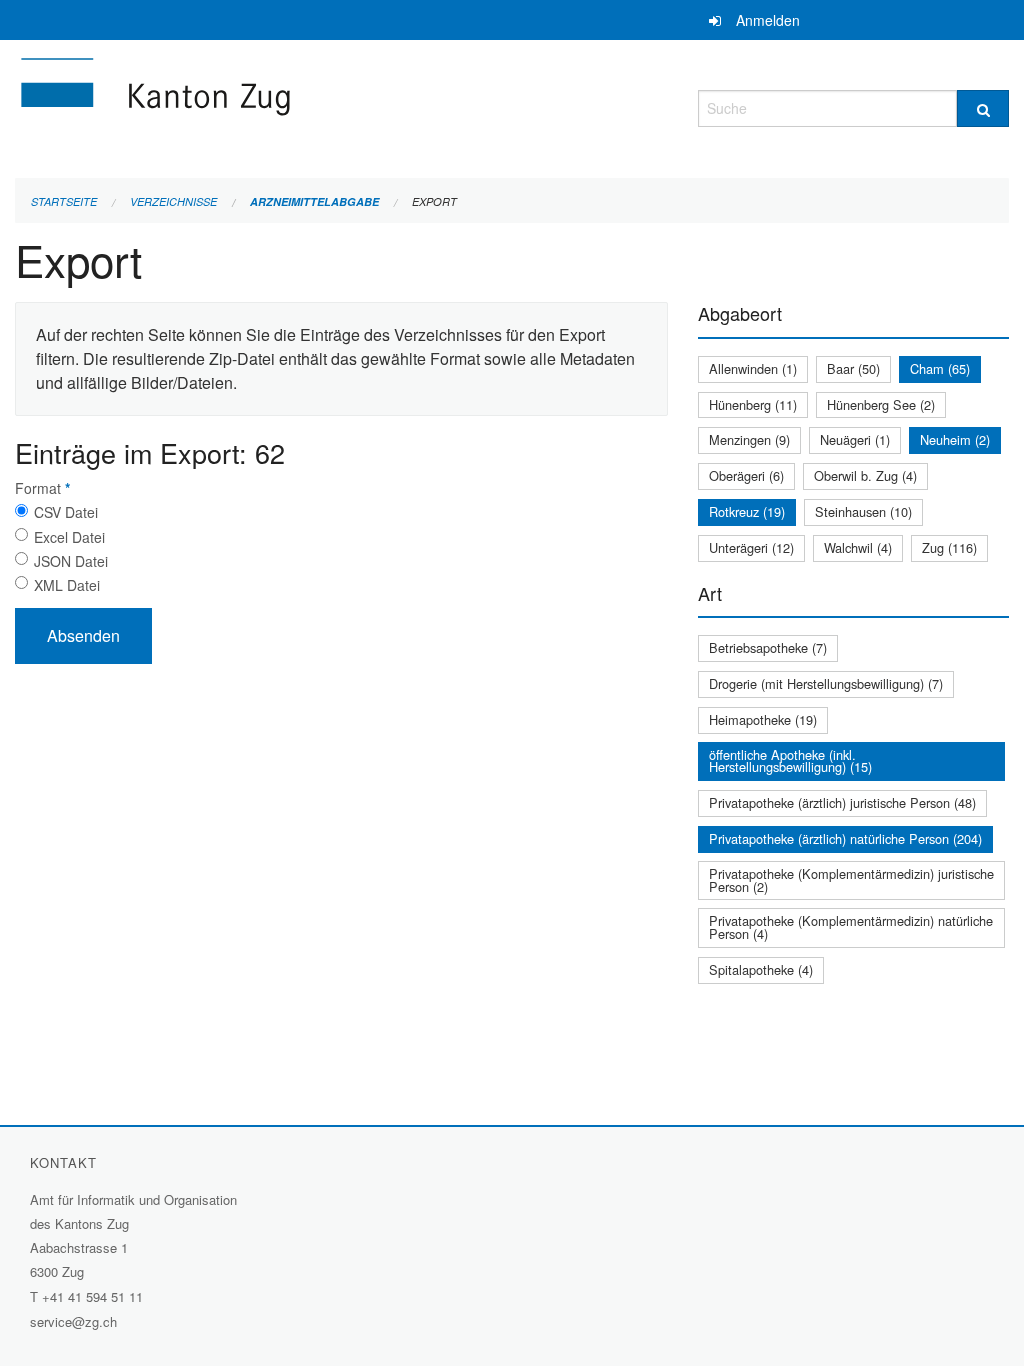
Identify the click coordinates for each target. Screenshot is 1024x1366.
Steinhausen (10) (863, 511)
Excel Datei (69, 537)
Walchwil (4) (858, 547)
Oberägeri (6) (746, 475)
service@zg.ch (73, 1321)
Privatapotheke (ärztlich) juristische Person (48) (842, 802)
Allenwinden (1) (753, 368)
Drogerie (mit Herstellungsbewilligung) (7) (826, 683)
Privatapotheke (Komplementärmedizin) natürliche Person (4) (851, 927)
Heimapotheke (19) (763, 719)
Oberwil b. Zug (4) (865, 475)
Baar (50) (853, 368)
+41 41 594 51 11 (92, 1296)
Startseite (64, 201)
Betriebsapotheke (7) (768, 647)
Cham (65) (940, 368)
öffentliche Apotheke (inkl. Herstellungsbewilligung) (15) (790, 761)
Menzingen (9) (749, 439)
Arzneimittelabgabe (314, 201)
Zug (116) (949, 547)
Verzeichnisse (173, 201)
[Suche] (983, 108)
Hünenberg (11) (753, 404)
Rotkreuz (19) (747, 511)
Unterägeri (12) (751, 547)
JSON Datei (71, 561)
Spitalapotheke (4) (761, 969)
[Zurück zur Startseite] (275, 105)
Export (434, 201)
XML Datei (67, 585)
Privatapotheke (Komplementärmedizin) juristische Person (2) (851, 880)
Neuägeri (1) (855, 439)
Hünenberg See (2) (881, 404)
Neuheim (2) (955, 439)
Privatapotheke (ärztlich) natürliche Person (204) (845, 838)
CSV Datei (66, 512)
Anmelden (768, 20)
